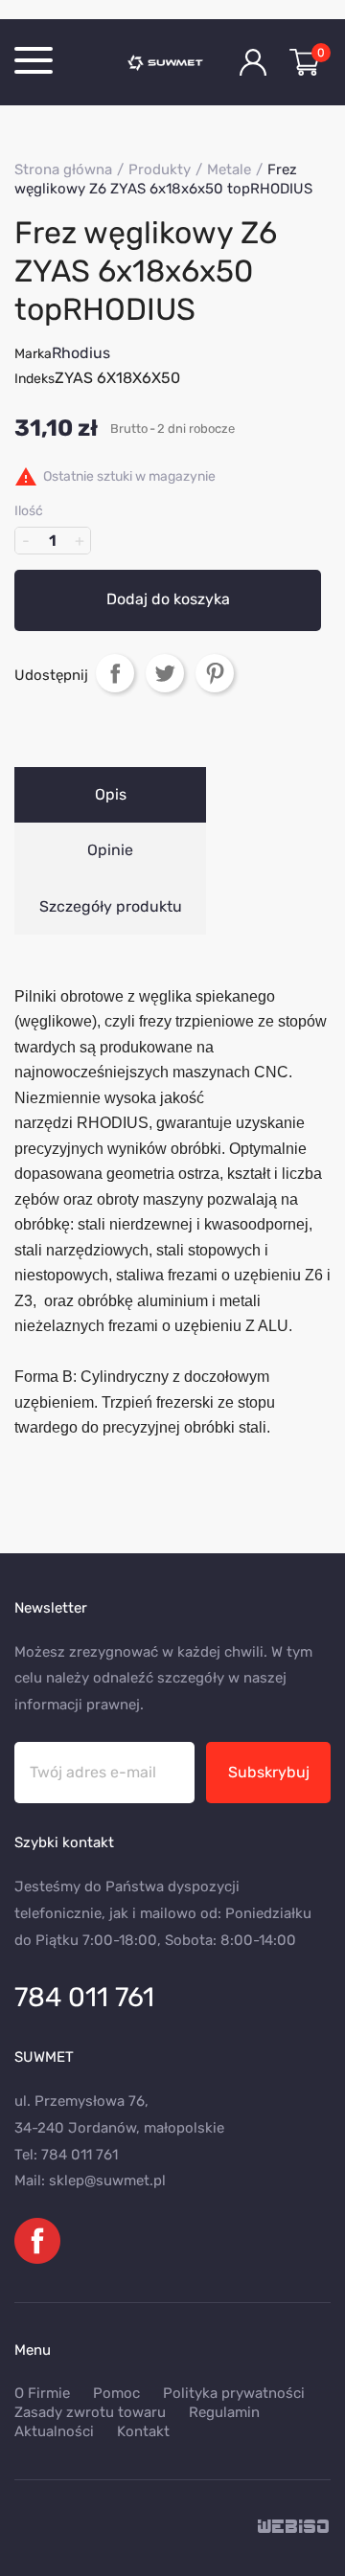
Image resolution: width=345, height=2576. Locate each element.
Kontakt (143, 2431)
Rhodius (81, 353)
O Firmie (42, 2393)
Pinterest (215, 673)
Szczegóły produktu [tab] (111, 906)
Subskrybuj (269, 1772)
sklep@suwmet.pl (107, 2181)
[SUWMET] (170, 62)
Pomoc (116, 2393)
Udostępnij (115, 673)
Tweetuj (165, 673)
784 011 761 (84, 1997)
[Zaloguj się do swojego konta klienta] (253, 62)
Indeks (34, 379)
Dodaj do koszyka (168, 599)
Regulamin (224, 2412)
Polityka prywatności (234, 2393)
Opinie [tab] (110, 850)
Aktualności (54, 2431)
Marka (33, 354)
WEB (294, 2528)
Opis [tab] (111, 794)
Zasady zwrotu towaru (90, 2412)
